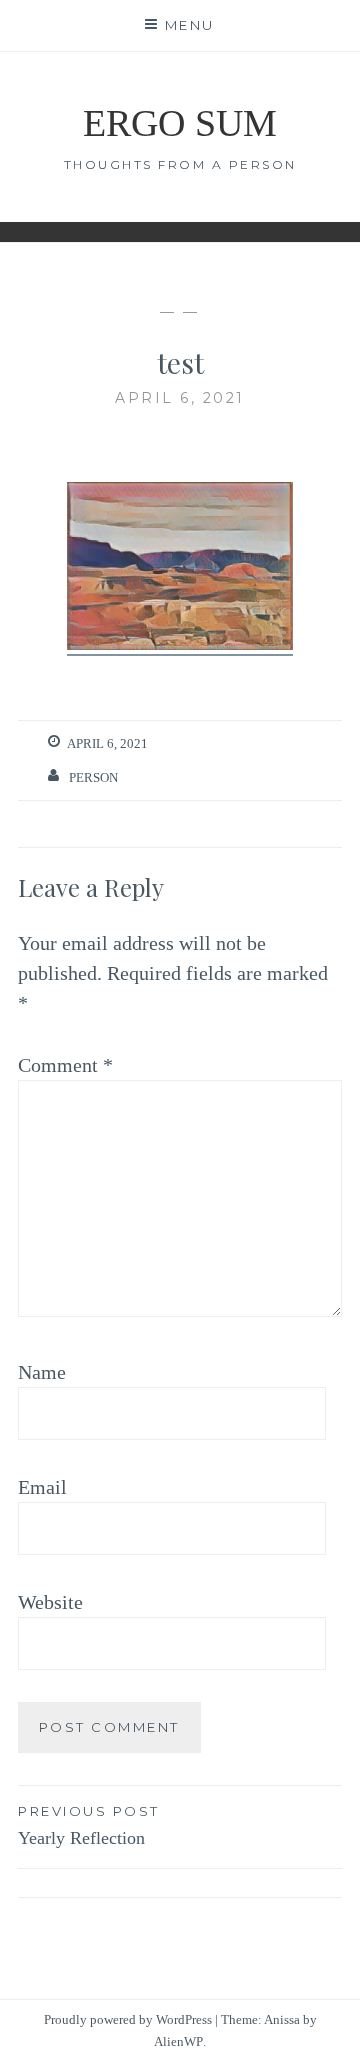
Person (93, 777)
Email (42, 1487)
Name (42, 1372)
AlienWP (178, 2041)
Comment (65, 1065)
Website (50, 1602)
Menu (190, 25)
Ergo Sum (180, 123)
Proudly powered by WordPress (128, 2019)
